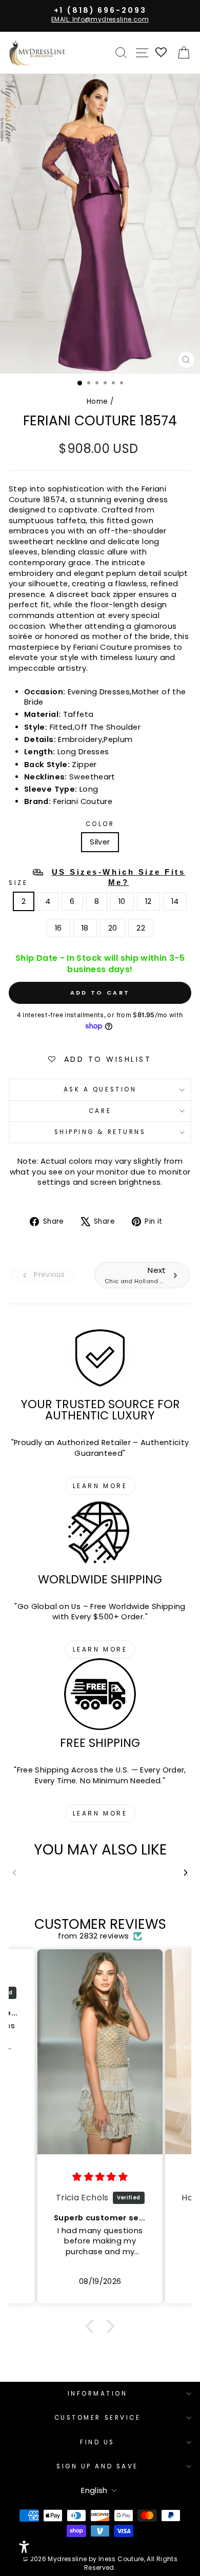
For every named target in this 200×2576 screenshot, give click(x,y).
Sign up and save (97, 2466)
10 (122, 901)
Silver (100, 842)
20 (113, 928)
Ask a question (100, 1089)
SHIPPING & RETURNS (100, 1132)
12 (148, 901)
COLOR (100, 824)
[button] (92, 2326)
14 (175, 901)
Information (98, 2394)
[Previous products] (14, 1873)
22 (141, 928)
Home (97, 401)
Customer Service (98, 2418)
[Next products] (186, 1873)
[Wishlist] (162, 53)
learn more (100, 1486)
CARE (100, 1111)
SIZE (97, 877)
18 (85, 928)
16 (58, 928)
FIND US (97, 2442)
